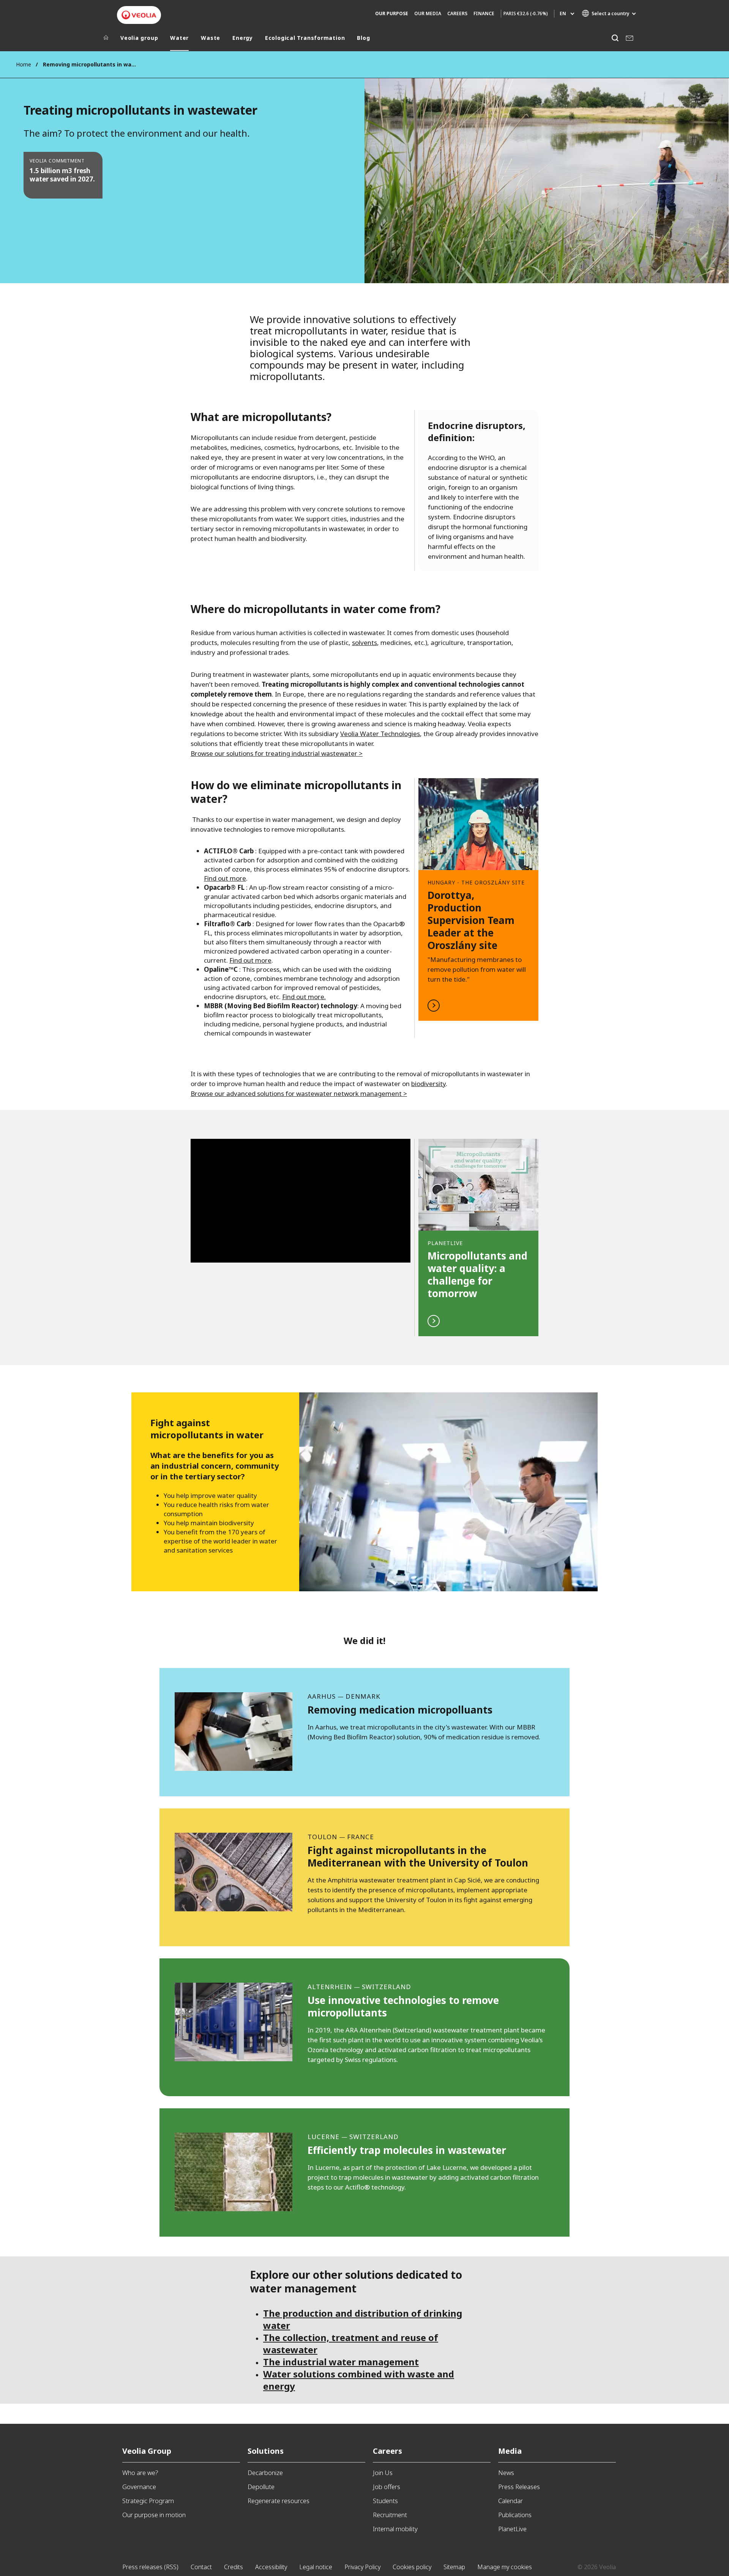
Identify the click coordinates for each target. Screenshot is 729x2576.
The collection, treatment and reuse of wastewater (351, 2343)
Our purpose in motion (154, 2515)
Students (385, 2501)
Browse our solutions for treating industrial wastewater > (277, 753)
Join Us (383, 2473)
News (506, 2473)
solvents (364, 642)
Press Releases (519, 2487)
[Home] (106, 39)
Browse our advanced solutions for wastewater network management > (299, 1093)
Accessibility (271, 2567)
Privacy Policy (362, 2567)
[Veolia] (139, 15)
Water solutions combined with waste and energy (359, 2380)
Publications (515, 2515)
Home (24, 64)
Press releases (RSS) (150, 2567)
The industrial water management (341, 2362)
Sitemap (454, 2567)
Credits (234, 2567)
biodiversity (428, 1084)
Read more (478, 899)
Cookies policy (412, 2567)
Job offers (387, 2487)
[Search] (615, 38)
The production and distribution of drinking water (363, 2319)
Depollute (261, 2487)
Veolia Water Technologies (380, 734)
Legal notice (316, 2567)
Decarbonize (265, 2473)
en (563, 13)
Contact (201, 2567)
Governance (139, 2487)
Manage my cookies (505, 2567)
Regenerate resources (279, 2501)
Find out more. (304, 997)
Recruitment (390, 2515)
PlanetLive (512, 2529)
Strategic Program (148, 2501)
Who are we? (140, 2473)
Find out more (225, 878)
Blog (363, 38)
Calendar (510, 2501)
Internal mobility (395, 2529)
